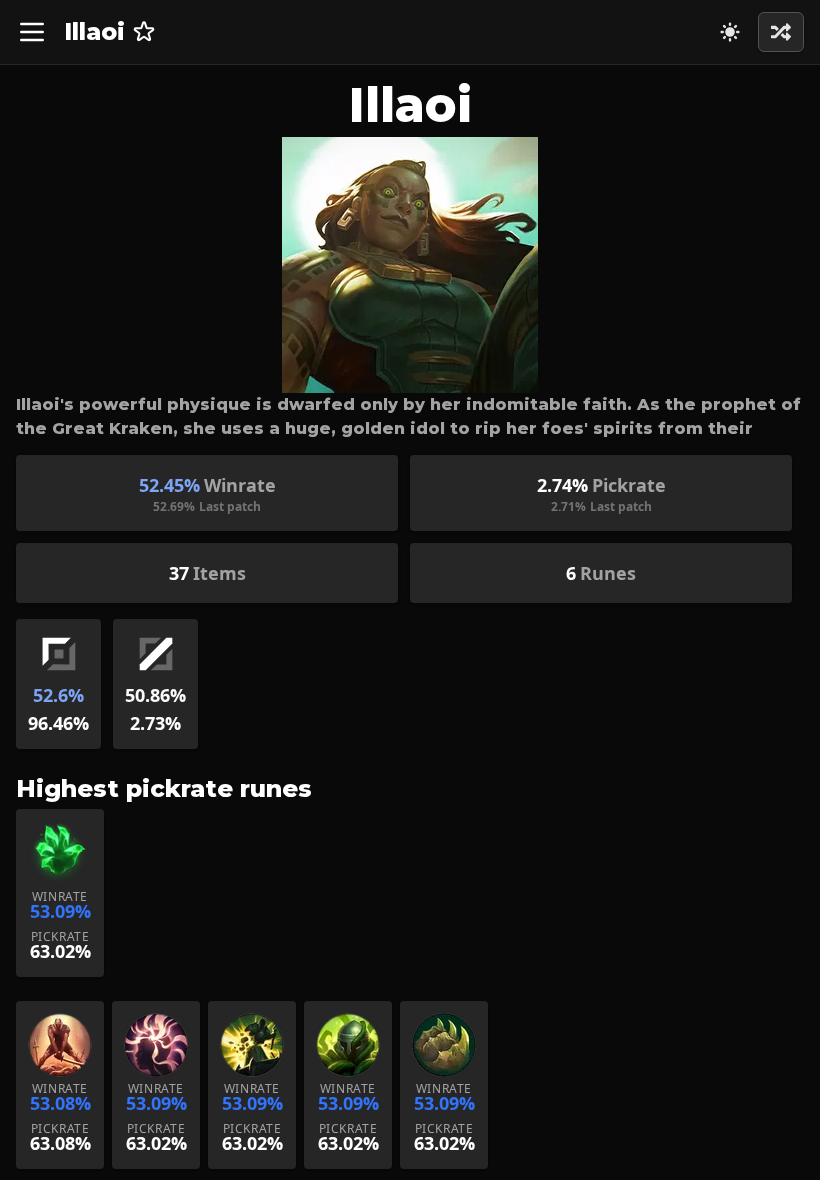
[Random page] (730, 32)
